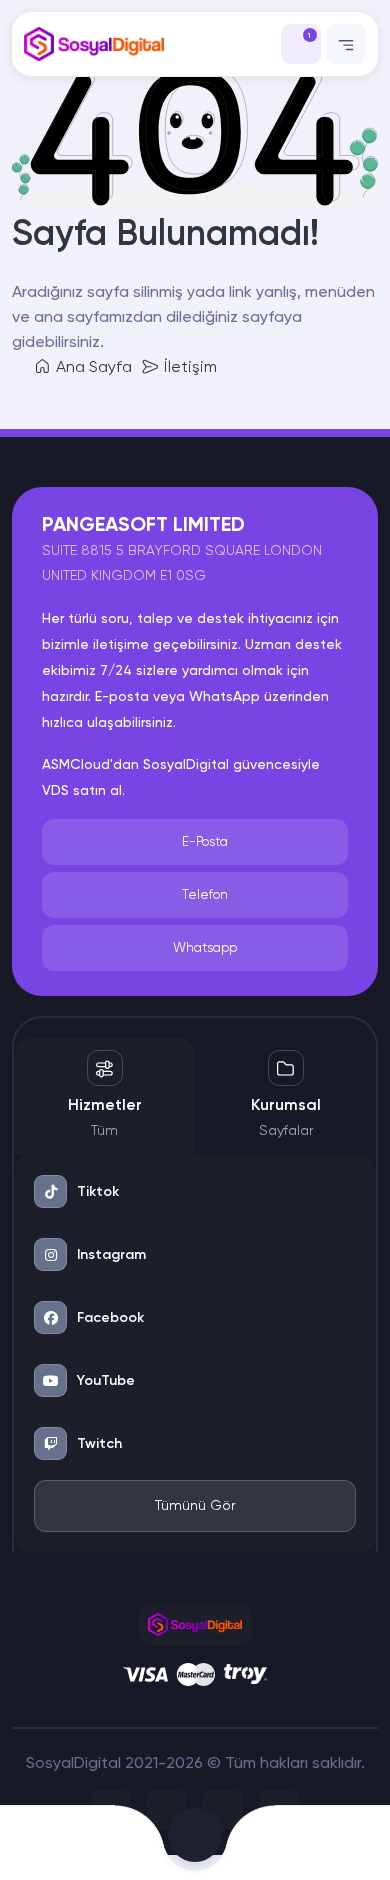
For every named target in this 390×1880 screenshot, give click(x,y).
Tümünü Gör (195, 1505)
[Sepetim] (195, 1843)
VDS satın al (82, 790)
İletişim (188, 366)
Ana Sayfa (92, 366)
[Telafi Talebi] (114, 1843)
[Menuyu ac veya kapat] (346, 44)
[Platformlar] (276, 1843)
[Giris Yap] (352, 1843)
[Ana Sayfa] (38, 1843)
